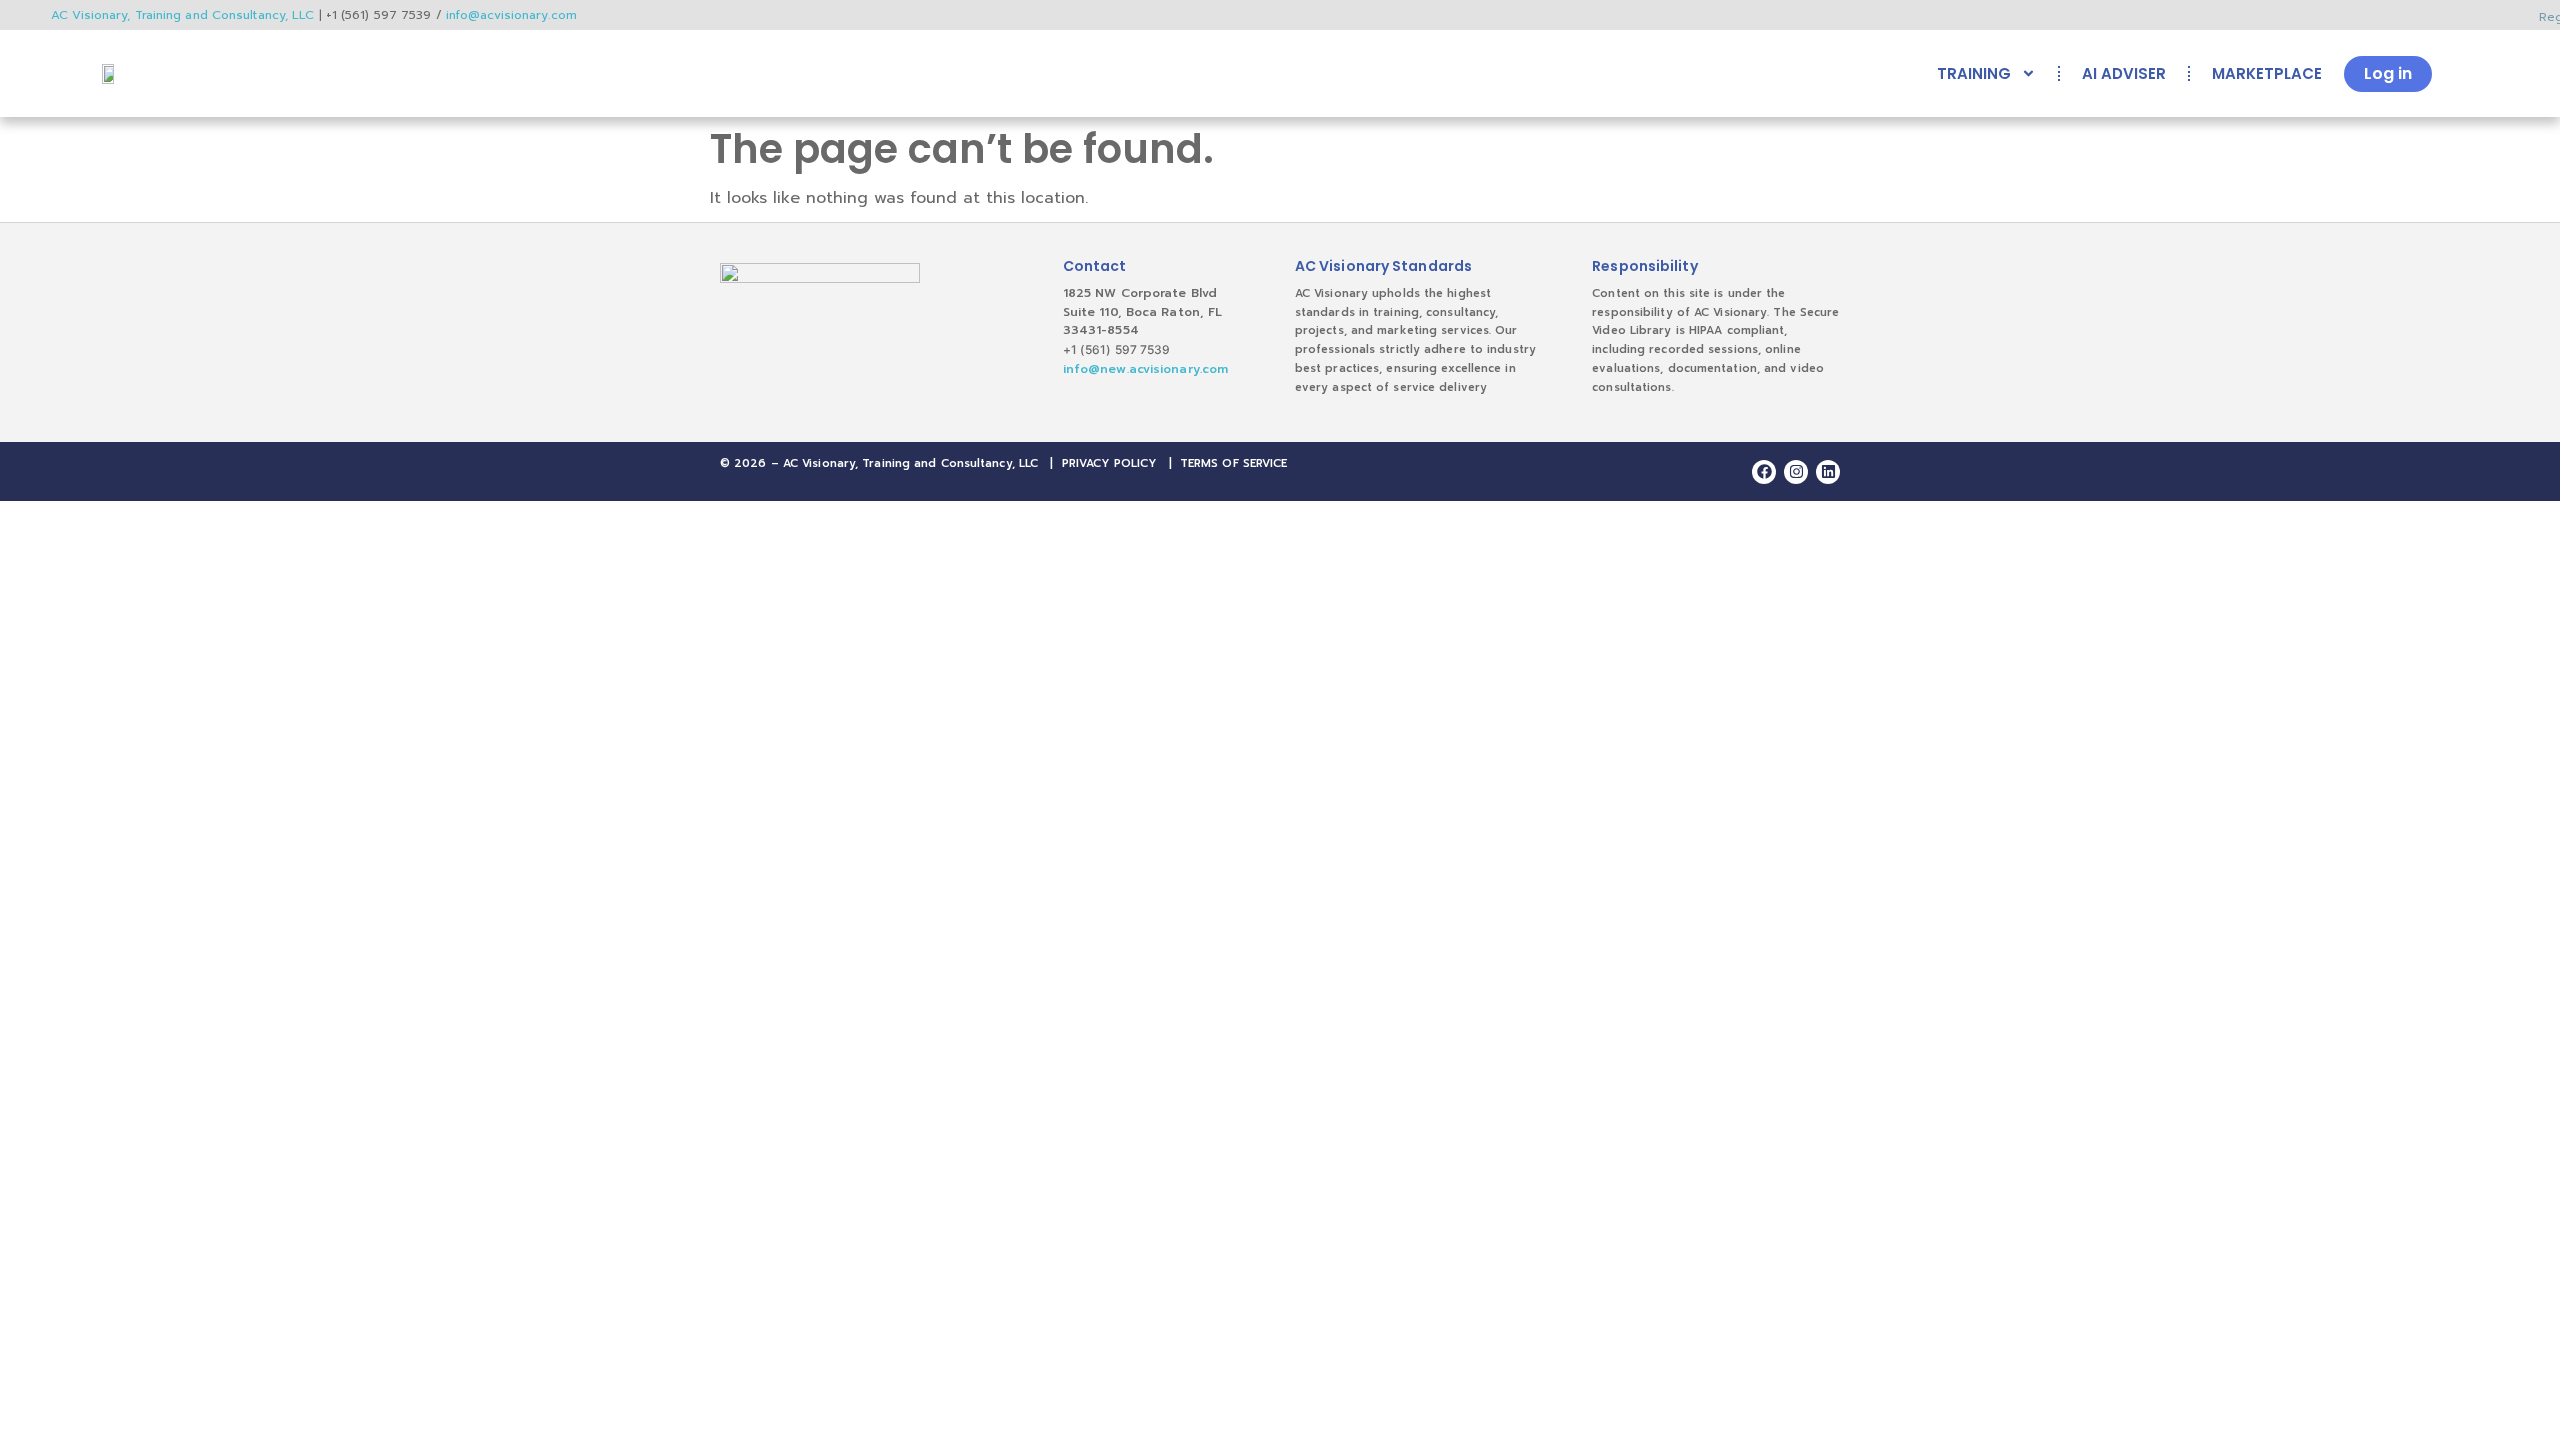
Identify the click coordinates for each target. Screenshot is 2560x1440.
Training (1974, 73)
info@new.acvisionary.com (1145, 369)
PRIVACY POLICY (1109, 463)
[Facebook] (1764, 472)
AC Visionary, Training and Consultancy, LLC (182, 15)
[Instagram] (1796, 472)
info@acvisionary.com (511, 15)
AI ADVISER (2124, 73)
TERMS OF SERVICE (1234, 463)
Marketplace (2267, 73)
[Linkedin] (1828, 472)
